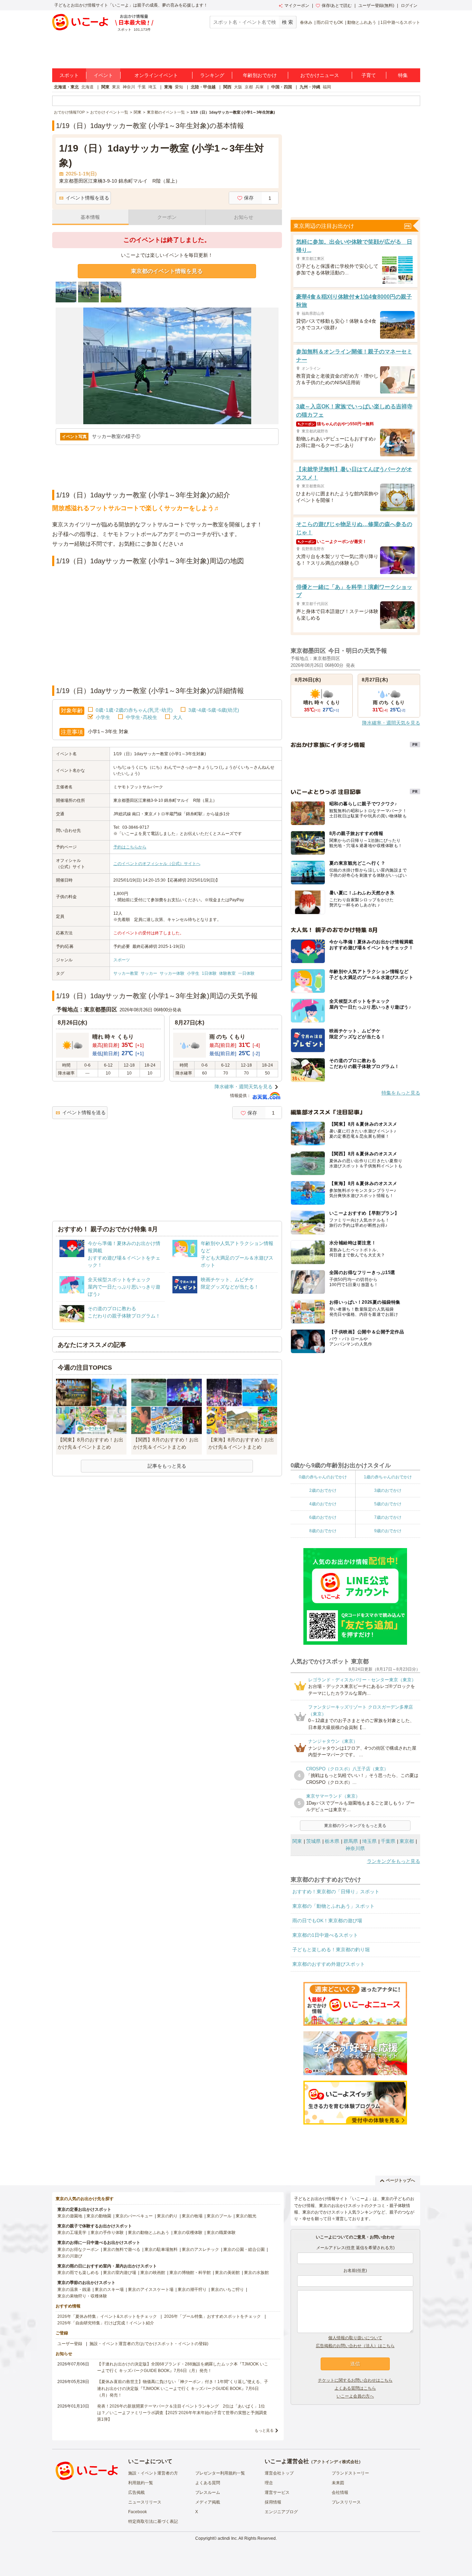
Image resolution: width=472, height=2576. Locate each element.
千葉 (142, 87)
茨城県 (313, 1841)
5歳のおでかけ (388, 1504)
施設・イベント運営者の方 (153, 2473)
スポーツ (122, 960)
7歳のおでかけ (388, 1517)
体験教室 (227, 973)
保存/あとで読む (337, 6)
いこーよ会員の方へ (355, 2396)
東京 (116, 87)
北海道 (87, 87)
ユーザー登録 (70, 2344)
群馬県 (351, 1841)
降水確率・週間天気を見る (244, 1087)
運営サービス (277, 2492)
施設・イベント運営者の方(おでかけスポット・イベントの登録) (149, 2344)
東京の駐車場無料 (161, 2249)
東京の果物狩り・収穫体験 (82, 2296)
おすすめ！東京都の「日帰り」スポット (336, 1892)
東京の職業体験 (221, 2233)
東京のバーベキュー (134, 2216)
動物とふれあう (362, 22)
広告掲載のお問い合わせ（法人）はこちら (355, 2346)
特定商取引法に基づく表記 (153, 2521)
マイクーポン (297, 6)
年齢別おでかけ (260, 75)
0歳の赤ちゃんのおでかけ (323, 1477)
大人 (178, 717)
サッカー (149, 973)
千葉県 (388, 1841)
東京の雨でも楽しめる (78, 2273)
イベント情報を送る (87, 198)
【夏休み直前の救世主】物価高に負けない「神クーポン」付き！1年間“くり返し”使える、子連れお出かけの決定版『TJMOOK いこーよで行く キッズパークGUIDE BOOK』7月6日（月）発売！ (183, 2388)
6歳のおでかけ (323, 1517)
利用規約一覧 (141, 2483)
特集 (403, 75)
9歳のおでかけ (388, 1531)
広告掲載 (136, 2492)
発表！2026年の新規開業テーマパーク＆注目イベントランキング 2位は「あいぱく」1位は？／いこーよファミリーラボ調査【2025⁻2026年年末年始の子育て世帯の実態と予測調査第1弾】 (182, 2413)
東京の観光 (246, 2216)
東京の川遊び (70, 2256)
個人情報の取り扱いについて (355, 2338)
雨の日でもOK (330, 22)
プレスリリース (346, 2502)
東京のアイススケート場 (151, 2290)
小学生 (103, 717)
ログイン (409, 6)
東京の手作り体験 (107, 2233)
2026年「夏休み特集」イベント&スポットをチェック (107, 2316)
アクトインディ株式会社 (336, 2462)
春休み (306, 22)
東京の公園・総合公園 (244, 2249)
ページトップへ (400, 2180)
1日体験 (209, 973)
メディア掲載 (208, 2502)
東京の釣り (167, 2216)
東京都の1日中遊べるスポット (325, 1935)
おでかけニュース (320, 75)
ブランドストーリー (350, 2473)
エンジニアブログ (281, 2512)
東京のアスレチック (200, 2249)
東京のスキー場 (109, 2290)
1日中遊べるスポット (400, 22)
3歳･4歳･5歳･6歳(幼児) (214, 710)
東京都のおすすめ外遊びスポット (329, 1964)
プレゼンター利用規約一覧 (220, 2473)
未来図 (338, 2483)
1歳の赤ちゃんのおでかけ (388, 1477)
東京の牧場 (192, 2216)
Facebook (138, 2512)
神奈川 (129, 87)
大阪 (238, 87)
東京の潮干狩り (192, 2290)
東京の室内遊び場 (120, 2273)
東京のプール (219, 2216)
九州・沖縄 (310, 87)
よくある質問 (208, 2483)
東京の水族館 (256, 2273)
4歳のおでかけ (323, 1504)
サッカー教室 (126, 973)
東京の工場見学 (72, 2233)
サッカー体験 (172, 973)
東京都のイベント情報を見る (167, 271)
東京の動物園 (99, 2216)
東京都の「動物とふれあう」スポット (333, 1906)
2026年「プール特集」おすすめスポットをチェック (213, 2316)
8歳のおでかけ (323, 1531)
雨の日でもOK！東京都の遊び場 (327, 1921)
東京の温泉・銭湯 (74, 2290)
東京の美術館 (227, 2273)
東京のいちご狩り (227, 2290)
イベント (103, 75)
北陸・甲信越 (203, 87)
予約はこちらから (130, 847)
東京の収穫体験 (188, 2233)
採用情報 (273, 2502)
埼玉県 (369, 1841)
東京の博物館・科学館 (190, 2273)
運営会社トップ (279, 2473)
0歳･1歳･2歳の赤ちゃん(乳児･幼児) (134, 710)
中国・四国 (282, 87)
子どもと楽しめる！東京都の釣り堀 (331, 1950)
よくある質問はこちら (355, 2388)
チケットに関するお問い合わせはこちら (355, 2380)
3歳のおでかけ (388, 1490)
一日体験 (246, 973)
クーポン (167, 217)
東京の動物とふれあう (149, 2233)
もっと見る (264, 2430)
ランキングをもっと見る (394, 1861)
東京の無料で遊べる (122, 2249)
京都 (249, 87)
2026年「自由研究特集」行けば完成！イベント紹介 (106, 2323)
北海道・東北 (66, 87)
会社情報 (340, 2492)
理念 (269, 2483)
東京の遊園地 (70, 2216)
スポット (69, 75)
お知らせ (244, 217)
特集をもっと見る (401, 1093)
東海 (168, 87)
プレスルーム (208, 2492)
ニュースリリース (145, 2502)
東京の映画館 (153, 2273)
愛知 (179, 87)
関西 (227, 87)
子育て (369, 75)
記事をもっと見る (167, 1466)
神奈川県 (355, 1848)
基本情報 (90, 217)
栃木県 (332, 1841)
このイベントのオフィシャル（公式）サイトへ (157, 864)
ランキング (212, 75)
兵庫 (259, 87)
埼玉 (152, 87)
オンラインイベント (156, 75)
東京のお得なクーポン (78, 2249)
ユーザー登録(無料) (376, 6)
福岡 (327, 87)
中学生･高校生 (141, 717)
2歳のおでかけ (323, 1490)
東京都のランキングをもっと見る (355, 1826)
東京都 (407, 1841)
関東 (105, 87)
